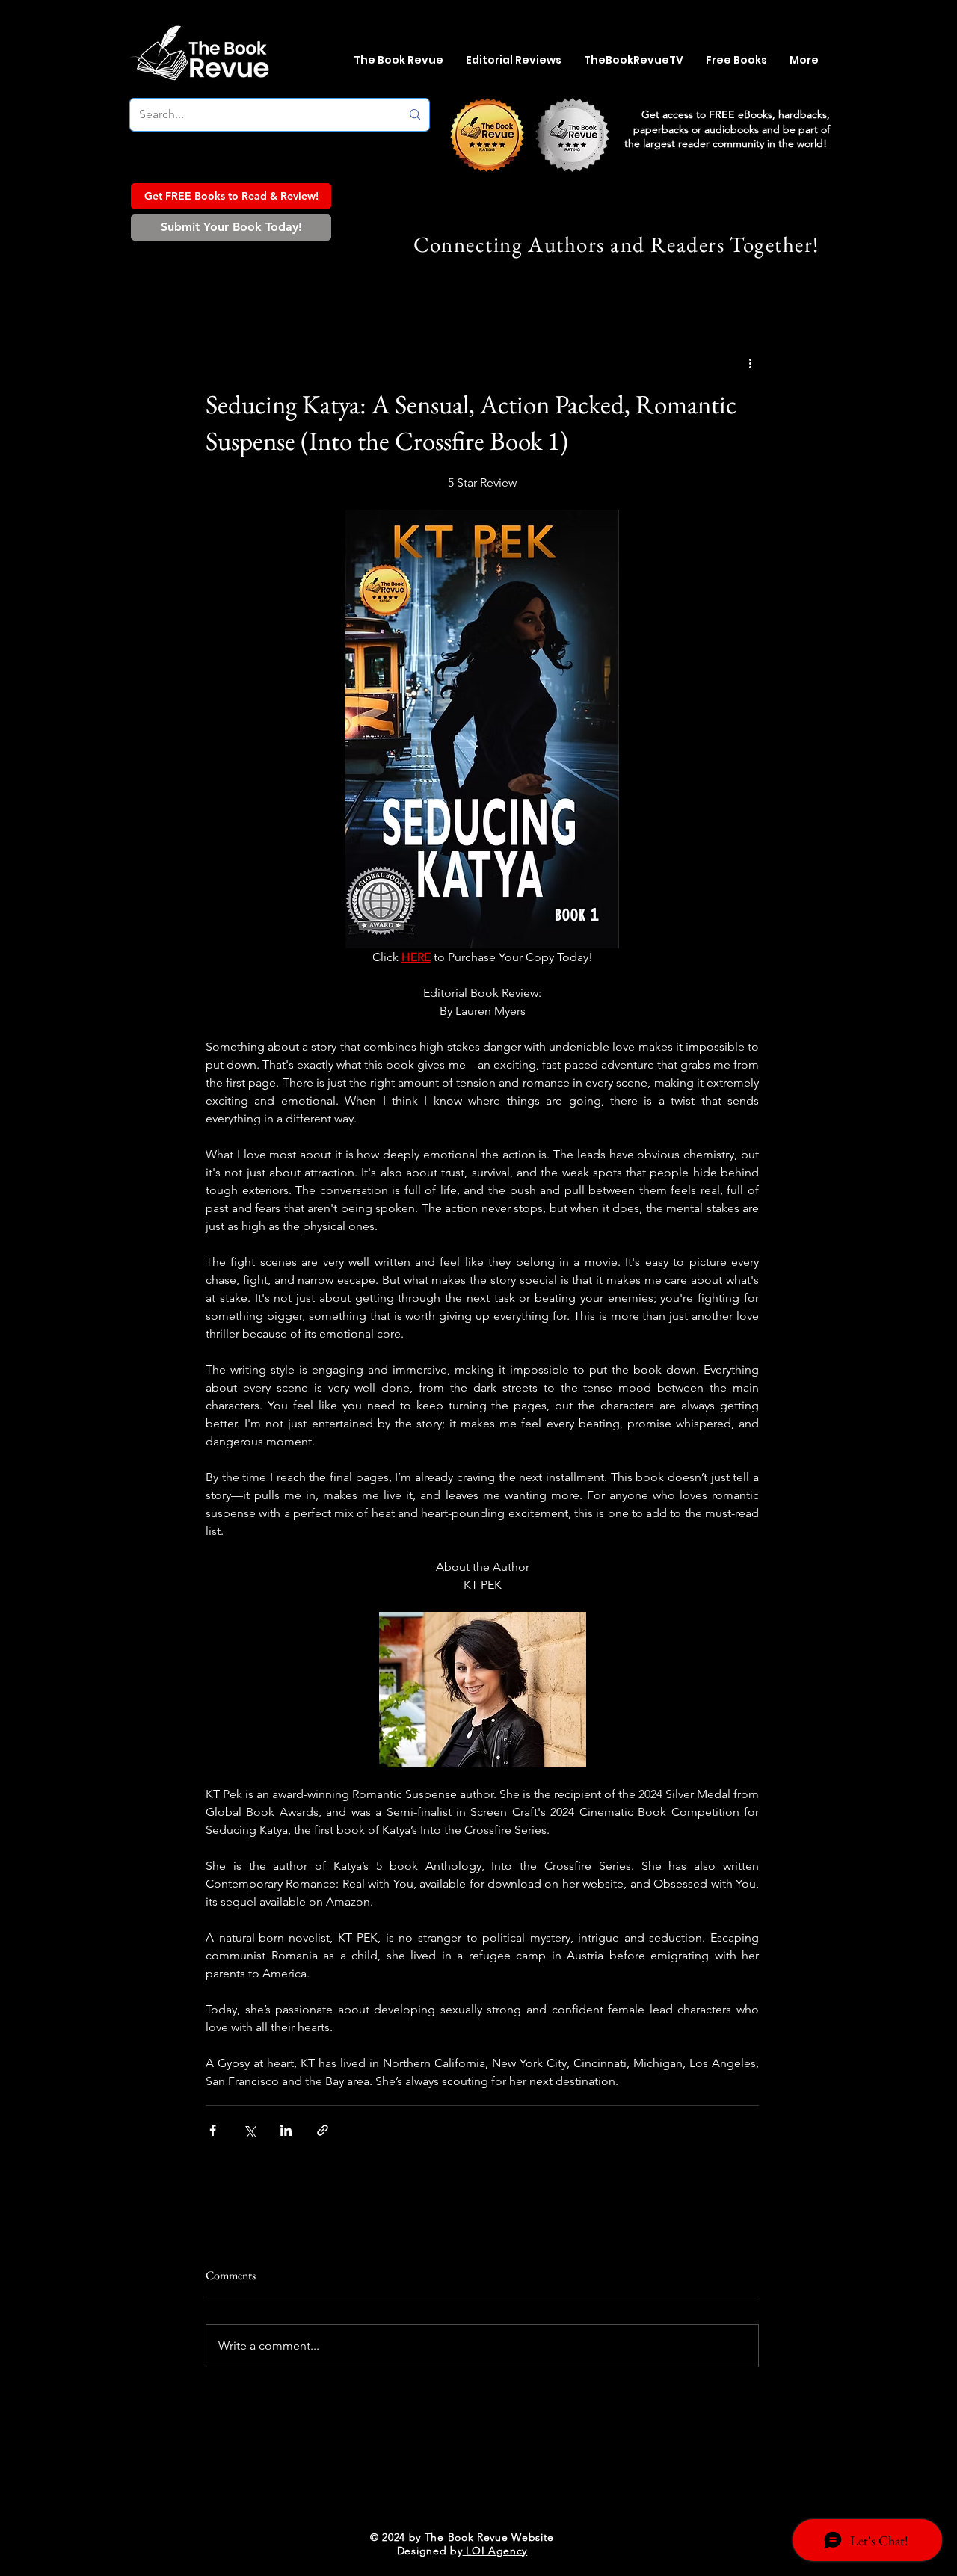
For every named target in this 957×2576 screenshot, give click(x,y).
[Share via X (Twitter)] (249, 2130)
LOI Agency (495, 2551)
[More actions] (750, 363)
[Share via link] (323, 2130)
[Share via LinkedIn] (286, 2130)
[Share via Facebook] (213, 2130)
